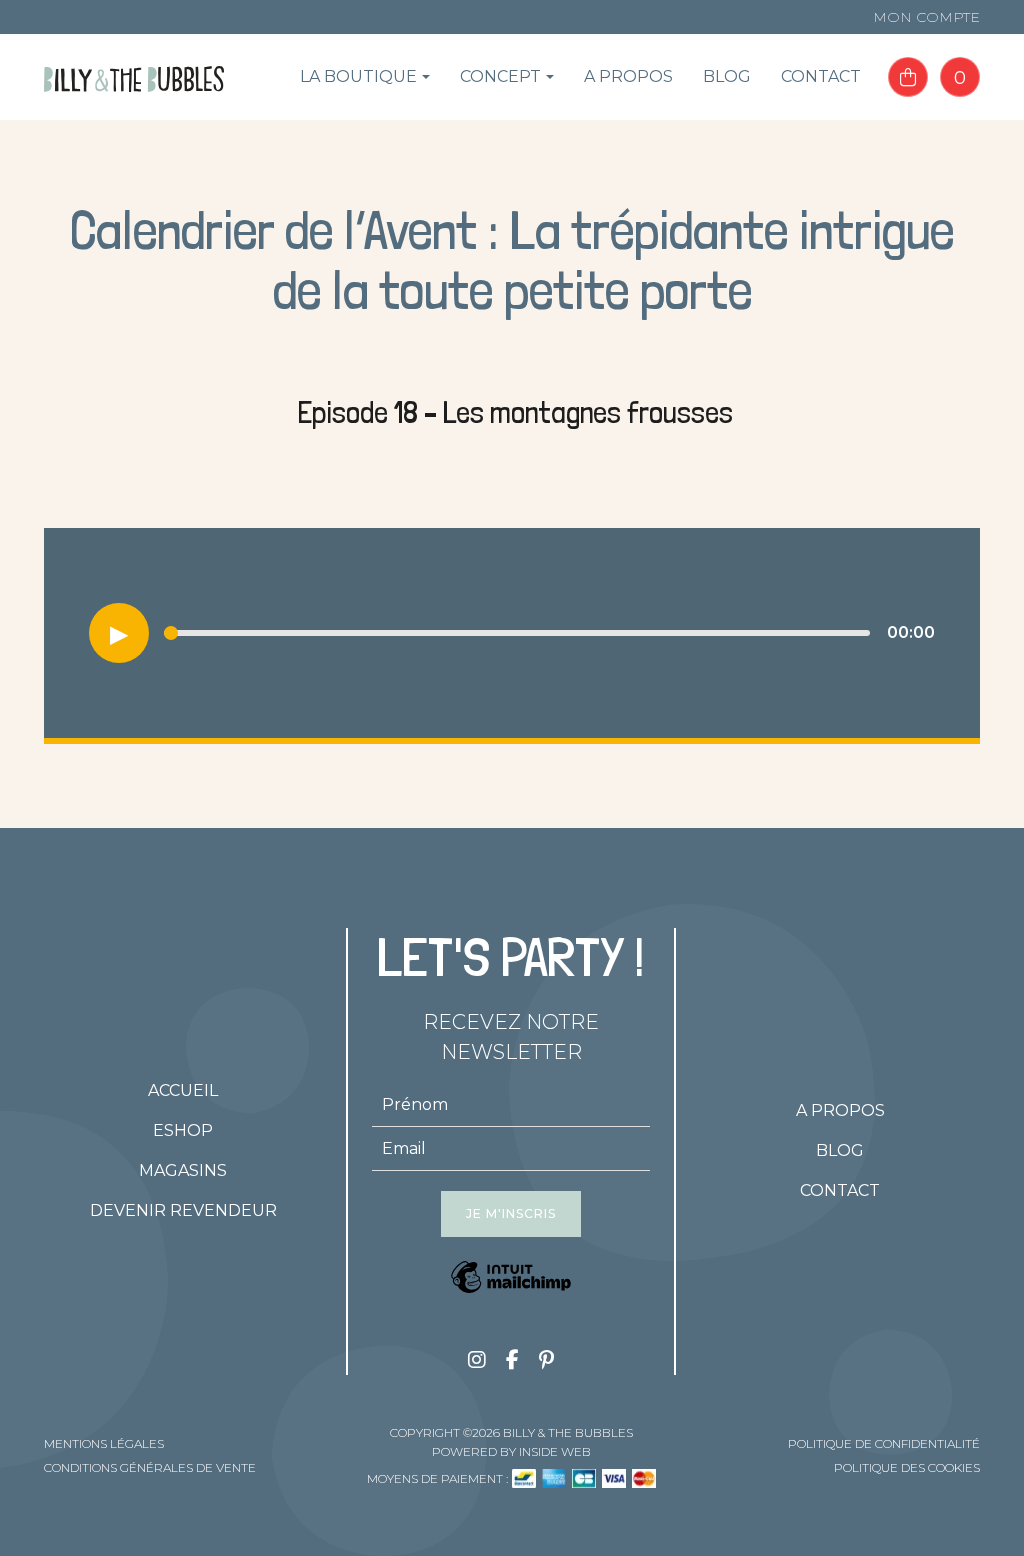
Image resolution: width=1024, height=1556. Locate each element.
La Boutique (358, 76)
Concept (500, 76)
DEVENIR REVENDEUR (183, 1210)
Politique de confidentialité (884, 1443)
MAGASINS (183, 1170)
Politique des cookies (907, 1467)
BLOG (840, 1150)
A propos (628, 76)
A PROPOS (840, 1110)
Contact (821, 76)
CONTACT (840, 1190)
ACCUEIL (183, 1090)
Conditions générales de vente (150, 1467)
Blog (727, 76)
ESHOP (183, 1130)
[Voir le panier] (908, 77)
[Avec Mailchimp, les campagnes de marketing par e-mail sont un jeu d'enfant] (511, 1281)
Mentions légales (104, 1443)
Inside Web (555, 1451)
